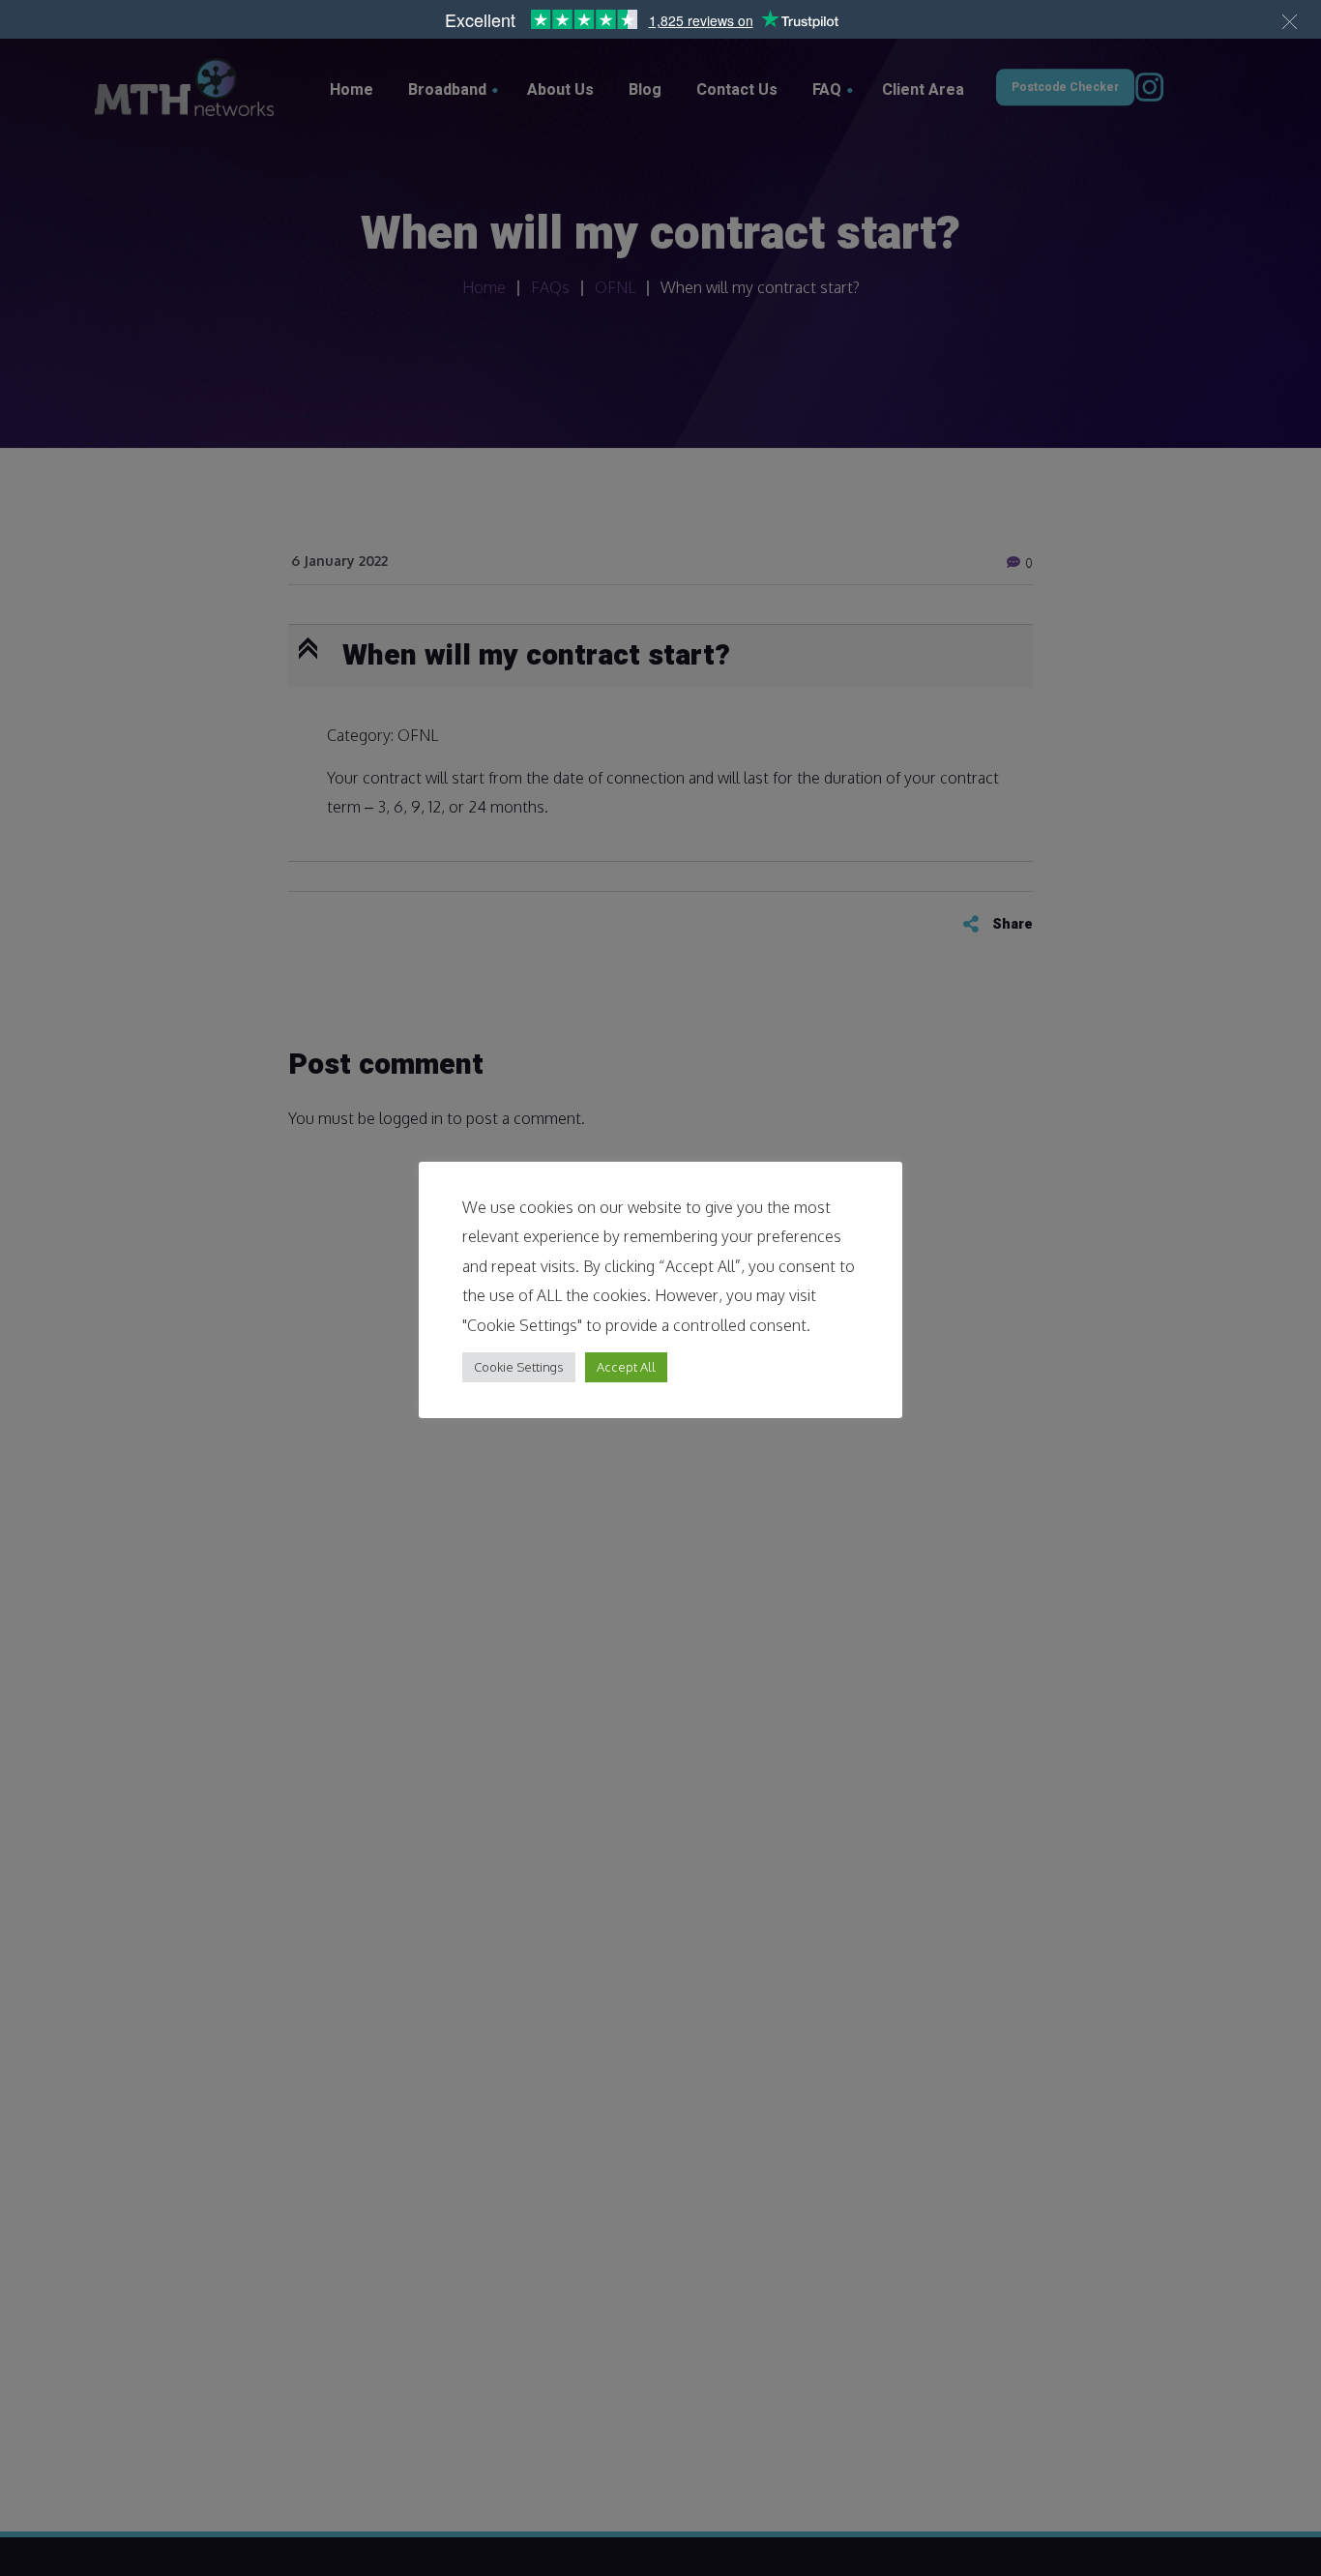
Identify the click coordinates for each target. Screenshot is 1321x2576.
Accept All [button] (626, 1367)
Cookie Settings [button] (519, 1367)
